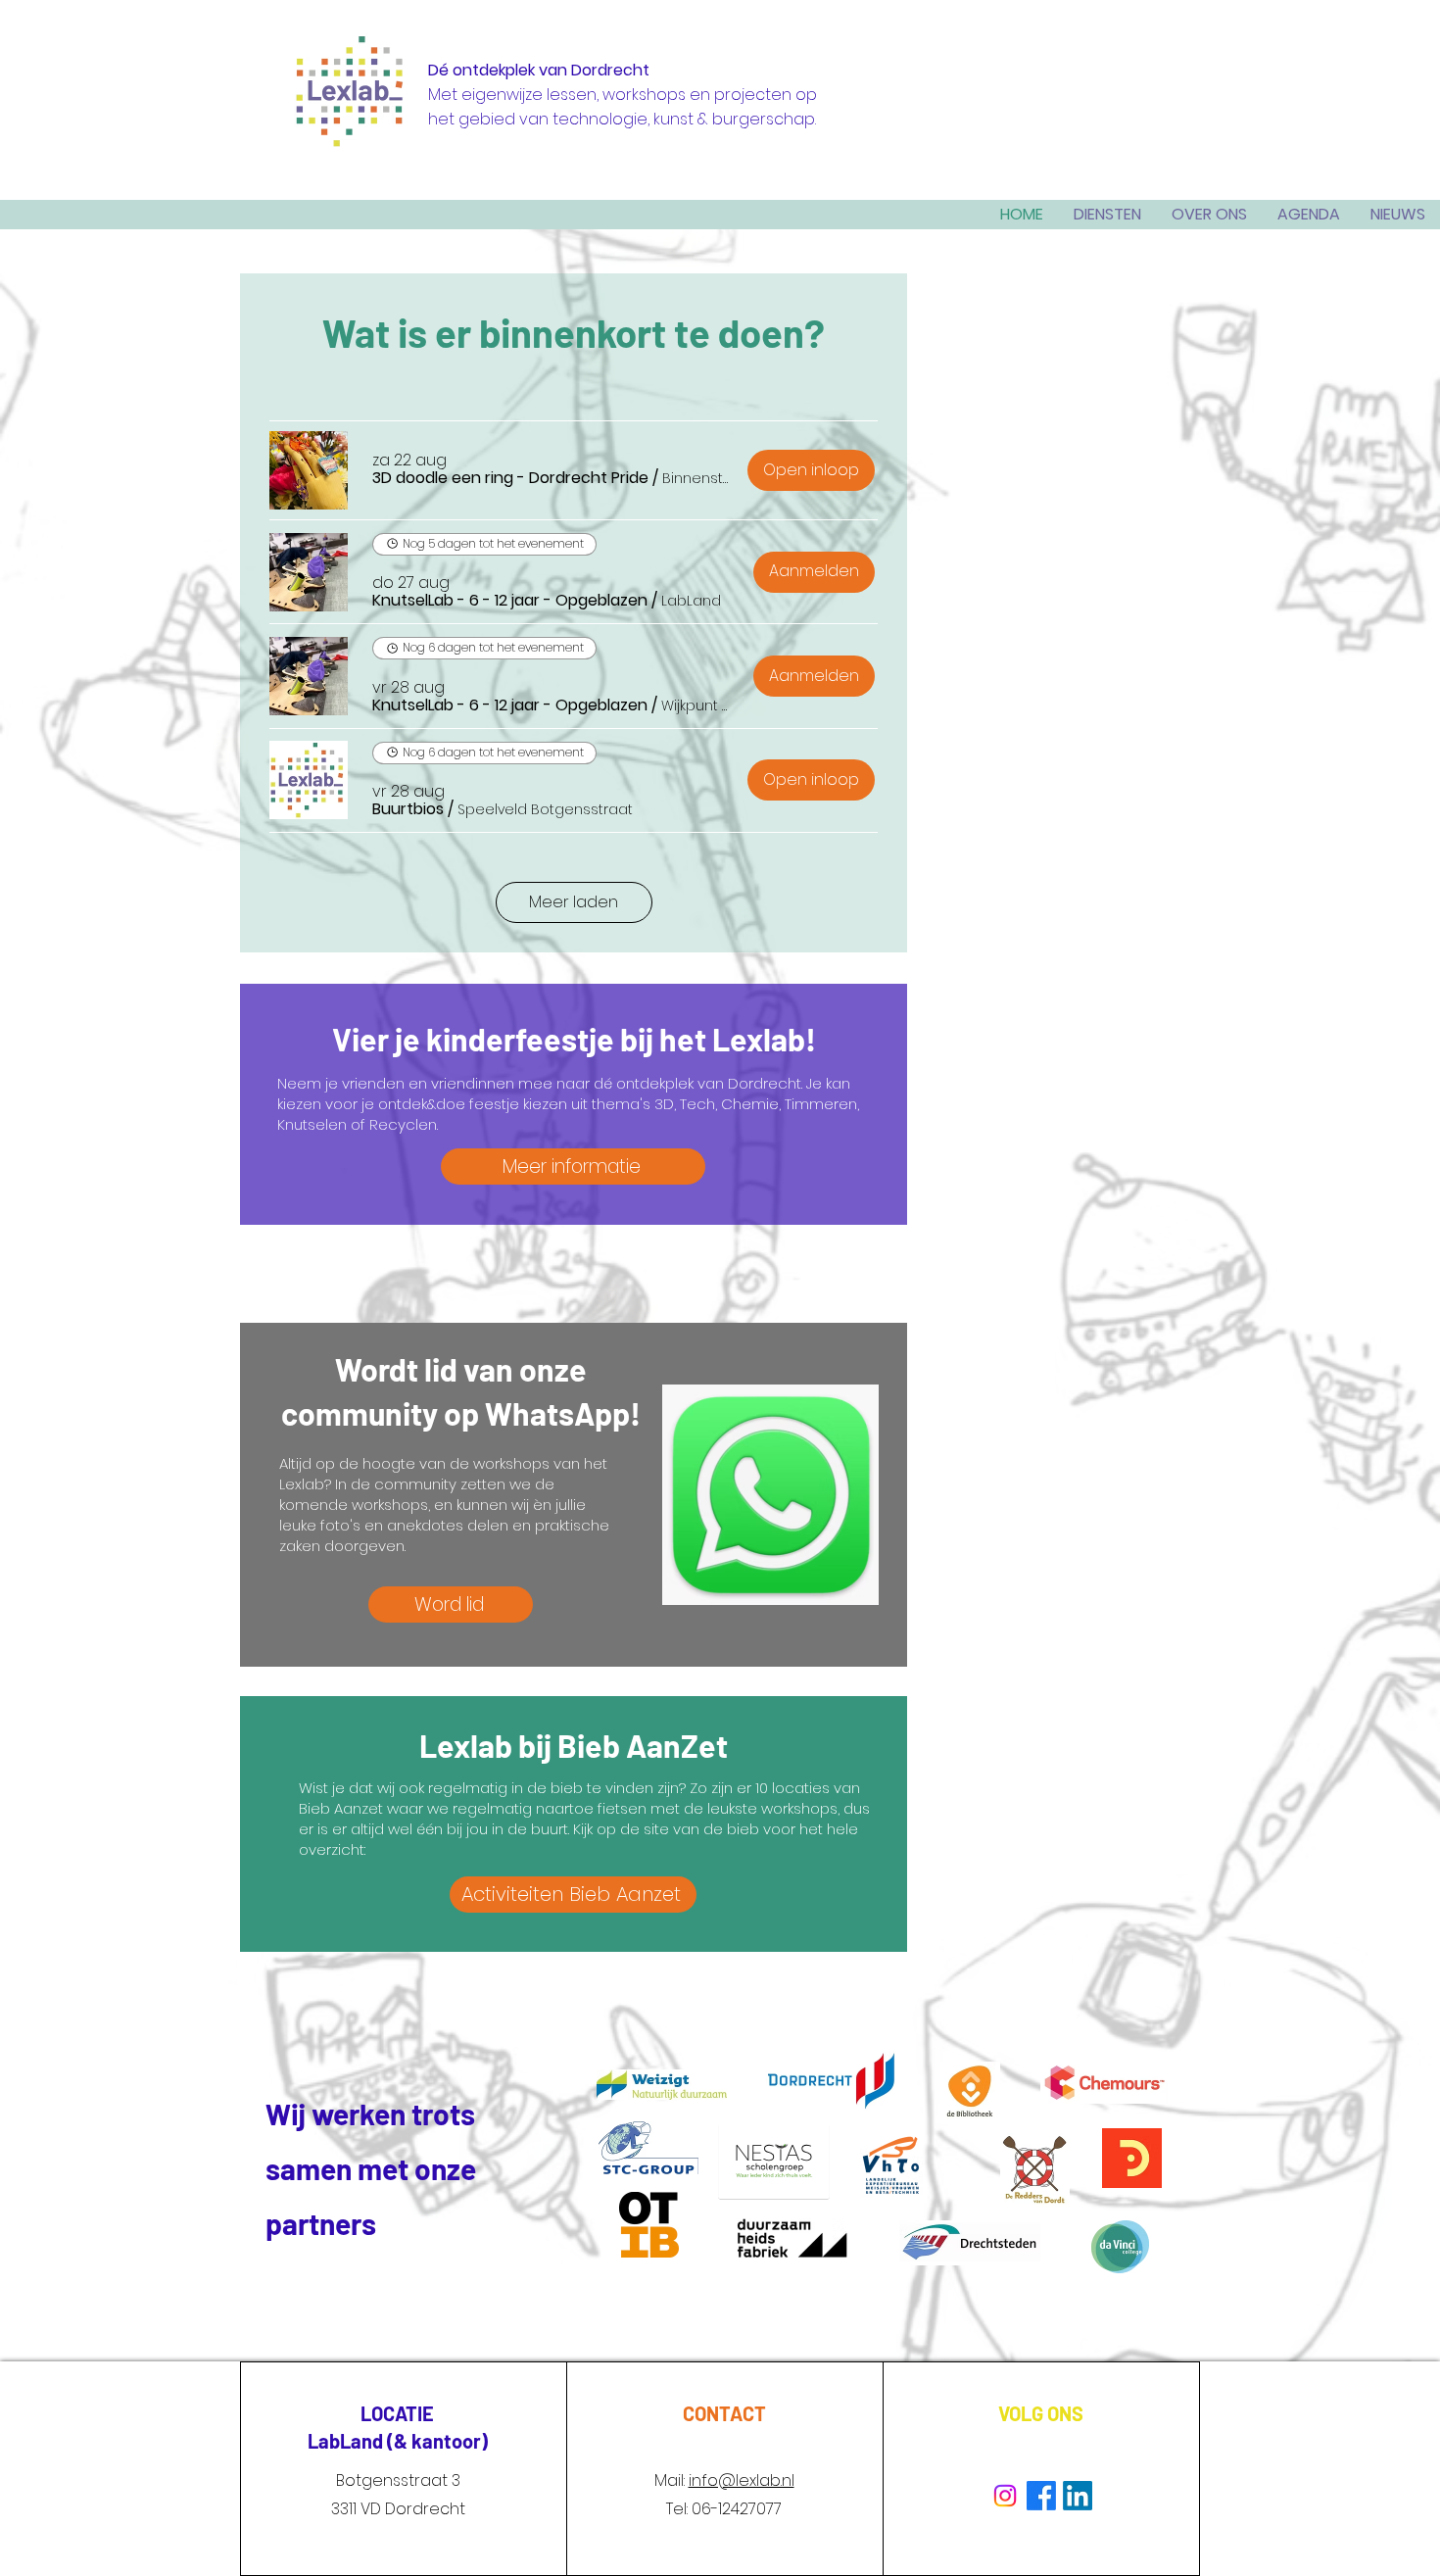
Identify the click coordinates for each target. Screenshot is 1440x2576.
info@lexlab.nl (742, 2480)
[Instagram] (1005, 2496)
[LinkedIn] (1078, 2496)
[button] (510, 478)
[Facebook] (1041, 2496)
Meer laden (574, 902)
